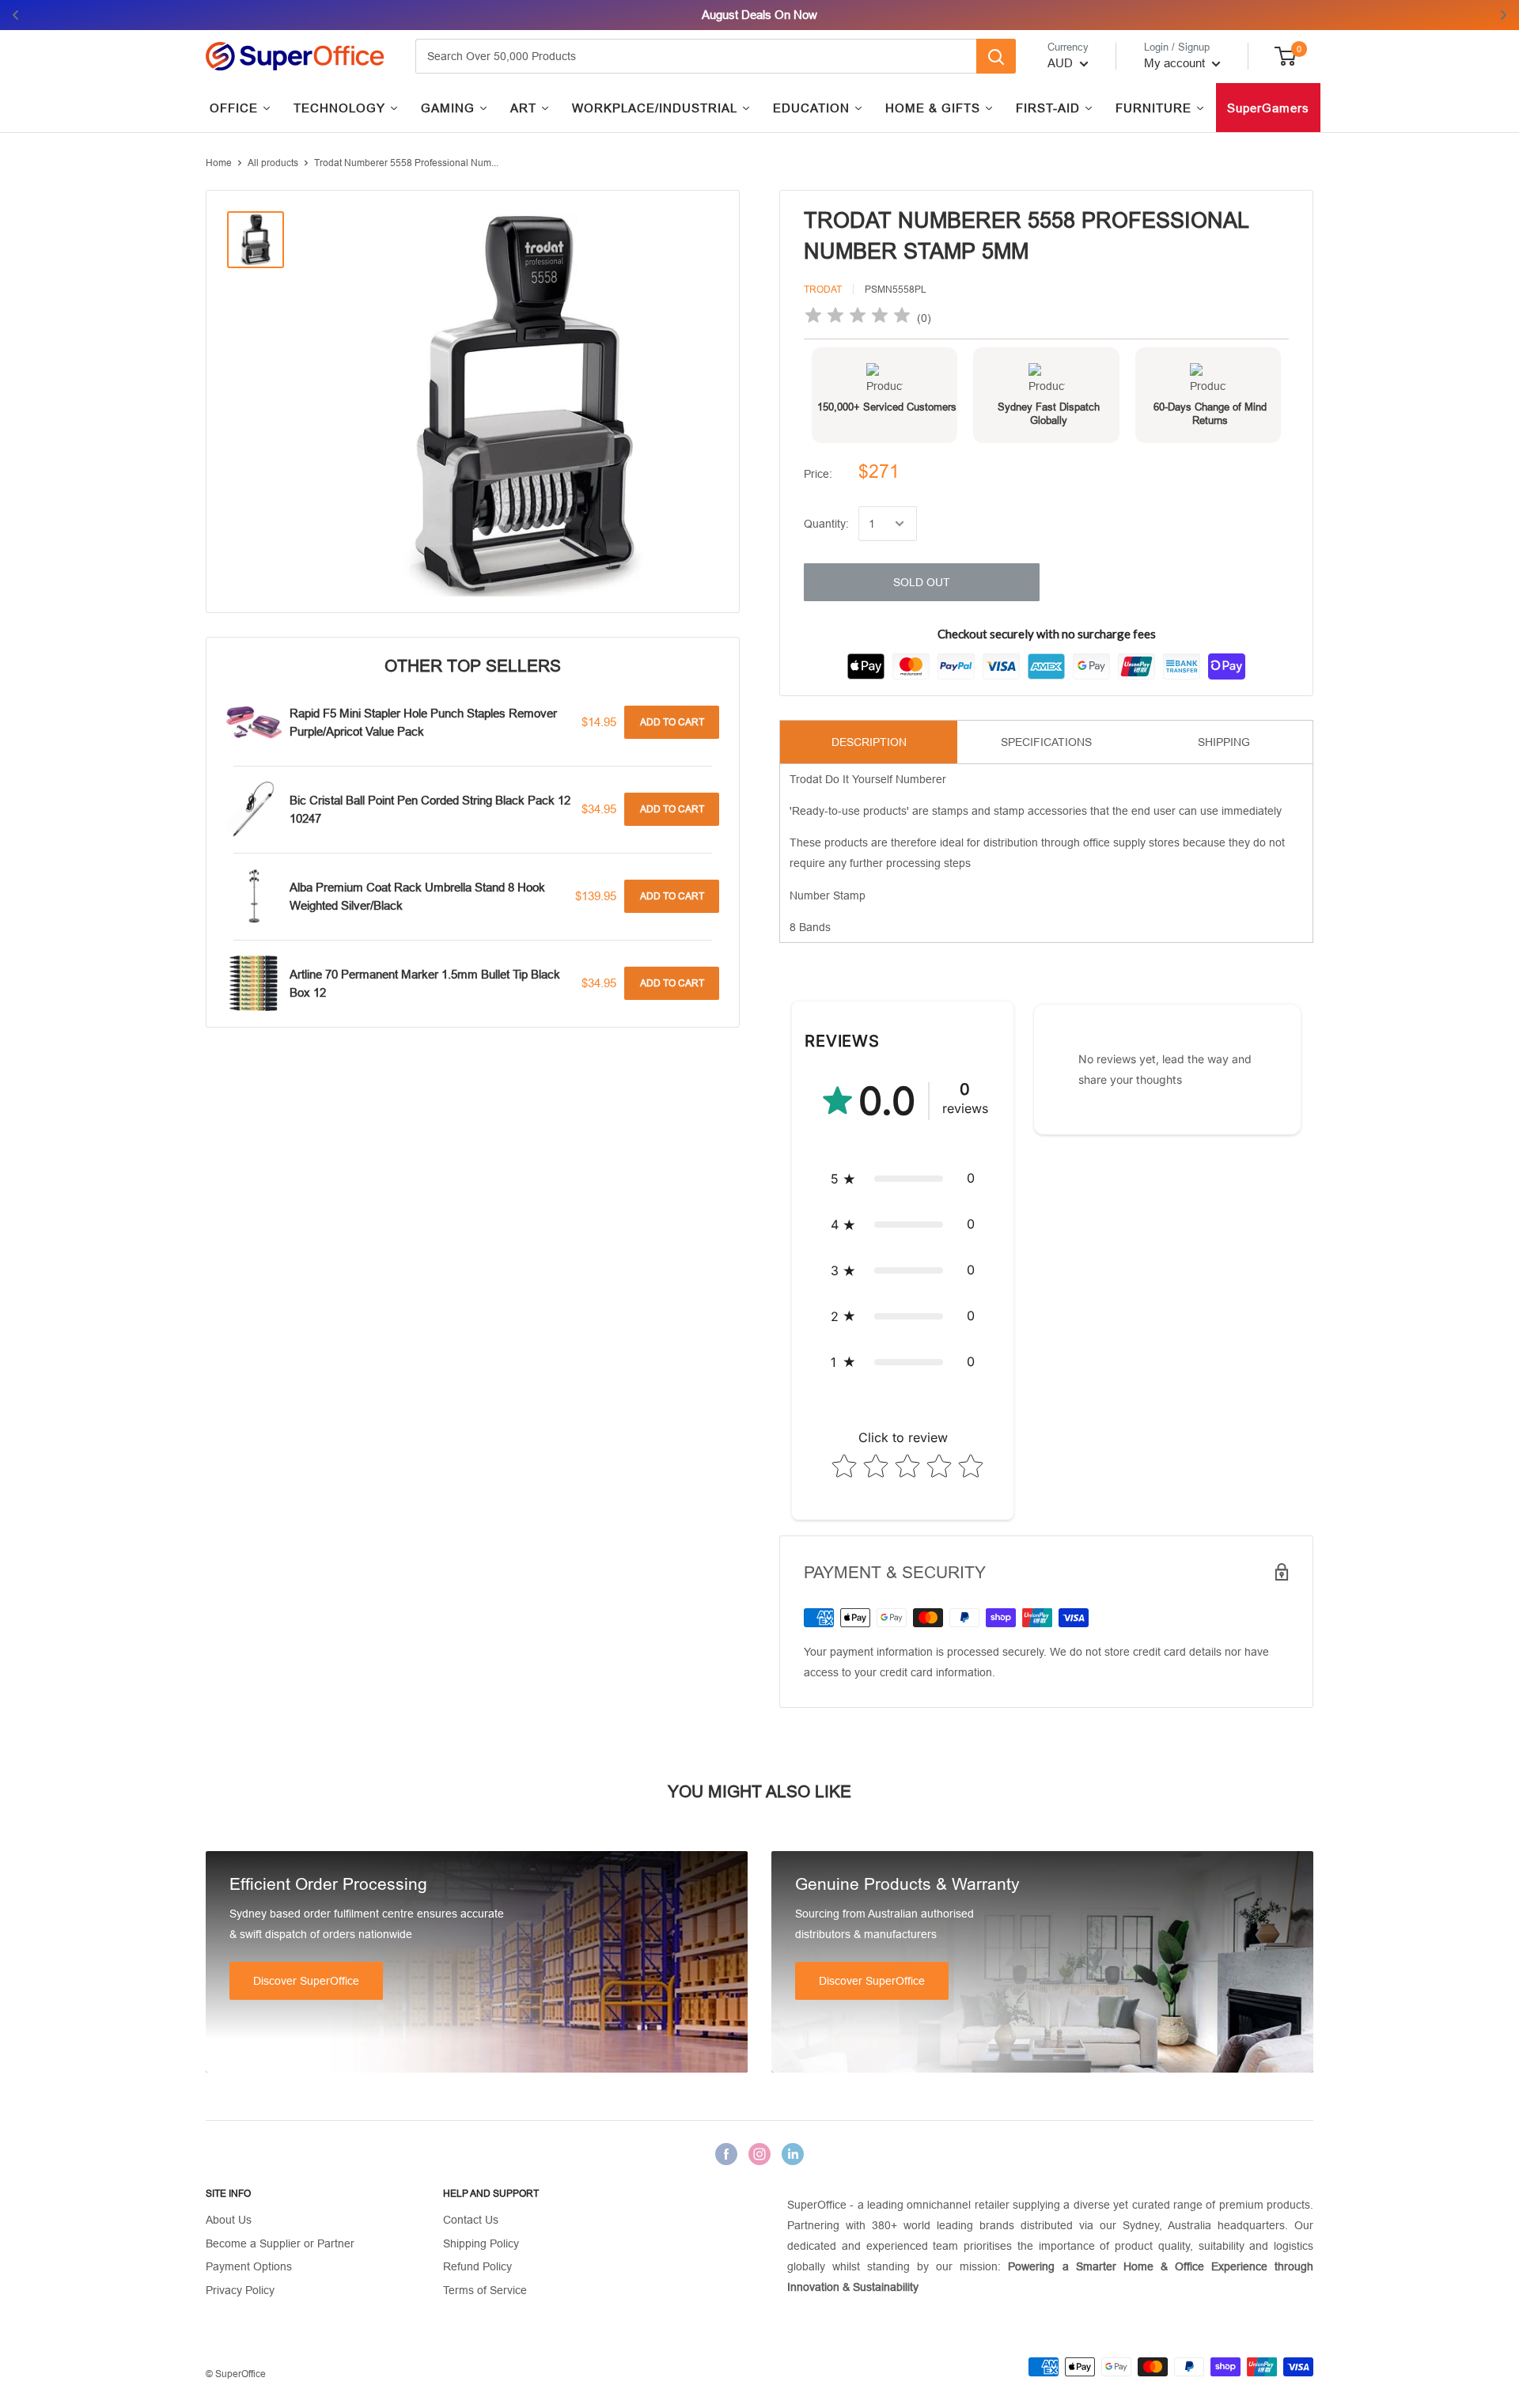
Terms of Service (485, 2290)
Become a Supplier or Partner (280, 2243)
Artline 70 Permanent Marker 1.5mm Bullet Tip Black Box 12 (425, 983)
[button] (903, 1179)
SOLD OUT (922, 582)
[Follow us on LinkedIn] (793, 2154)
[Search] (996, 56)
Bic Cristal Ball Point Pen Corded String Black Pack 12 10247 (430, 809)
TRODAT (823, 290)
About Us (229, 2220)
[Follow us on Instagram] (759, 2154)
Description (869, 742)
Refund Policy (477, 2266)
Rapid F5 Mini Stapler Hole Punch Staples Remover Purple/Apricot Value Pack (423, 722)
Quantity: (826, 524)
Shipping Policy (481, 2243)
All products (273, 163)
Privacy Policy (240, 2290)
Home (219, 163)
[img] (858, 318)
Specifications (1046, 742)
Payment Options (249, 2266)
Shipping (1224, 742)
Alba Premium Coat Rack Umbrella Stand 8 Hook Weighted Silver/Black (417, 896)
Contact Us (471, 2220)
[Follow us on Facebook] (726, 2154)
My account (1176, 63)
